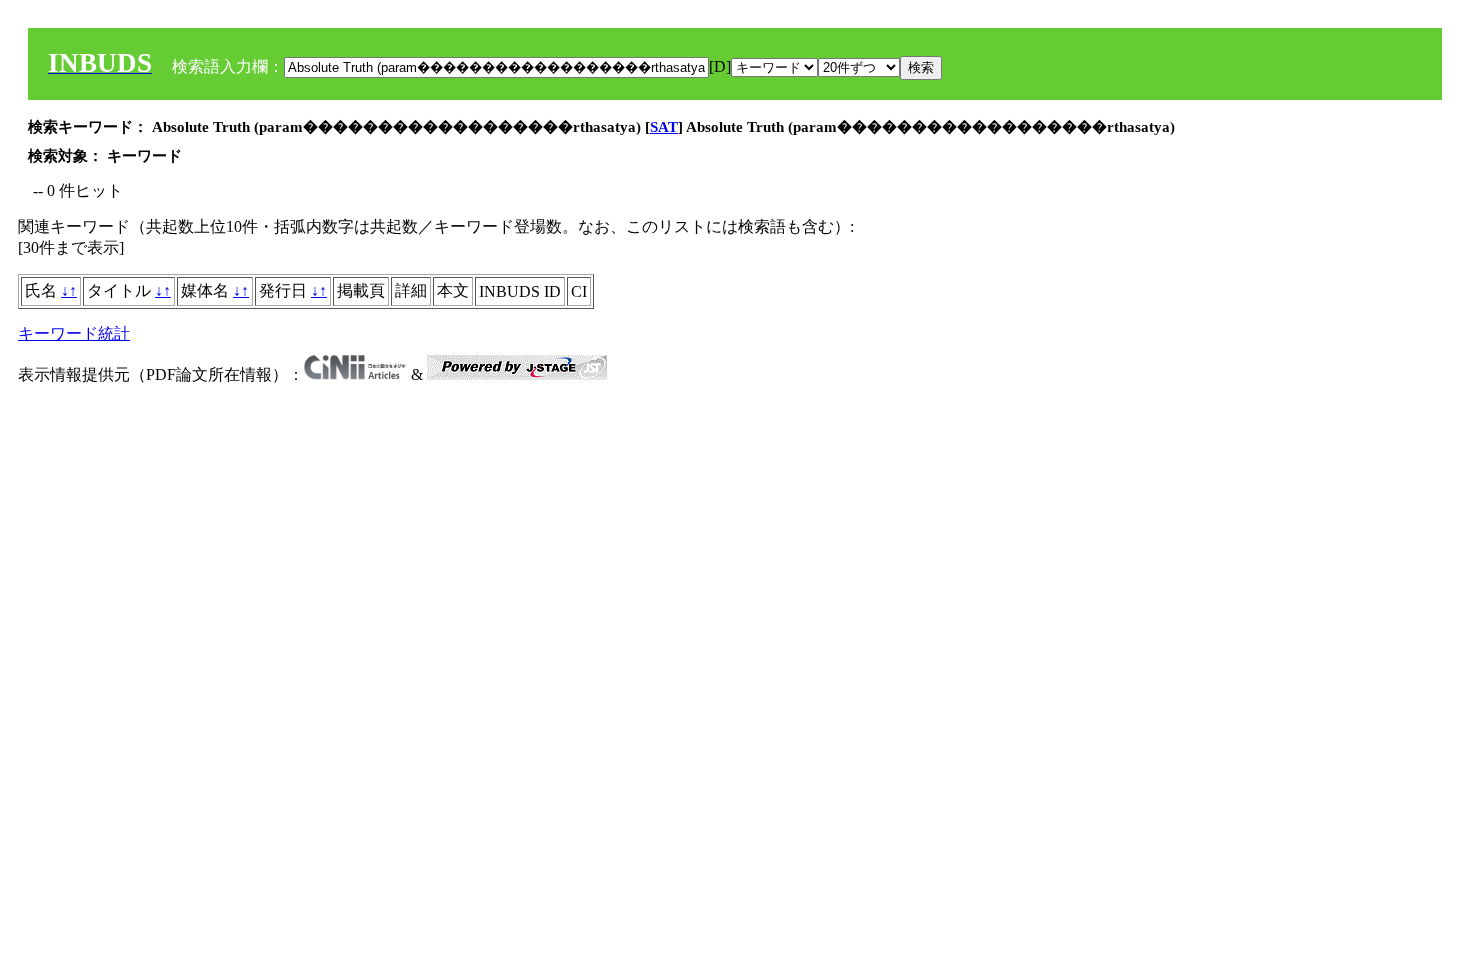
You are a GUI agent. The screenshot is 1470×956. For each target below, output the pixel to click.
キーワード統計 (74, 333)
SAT (664, 127)
